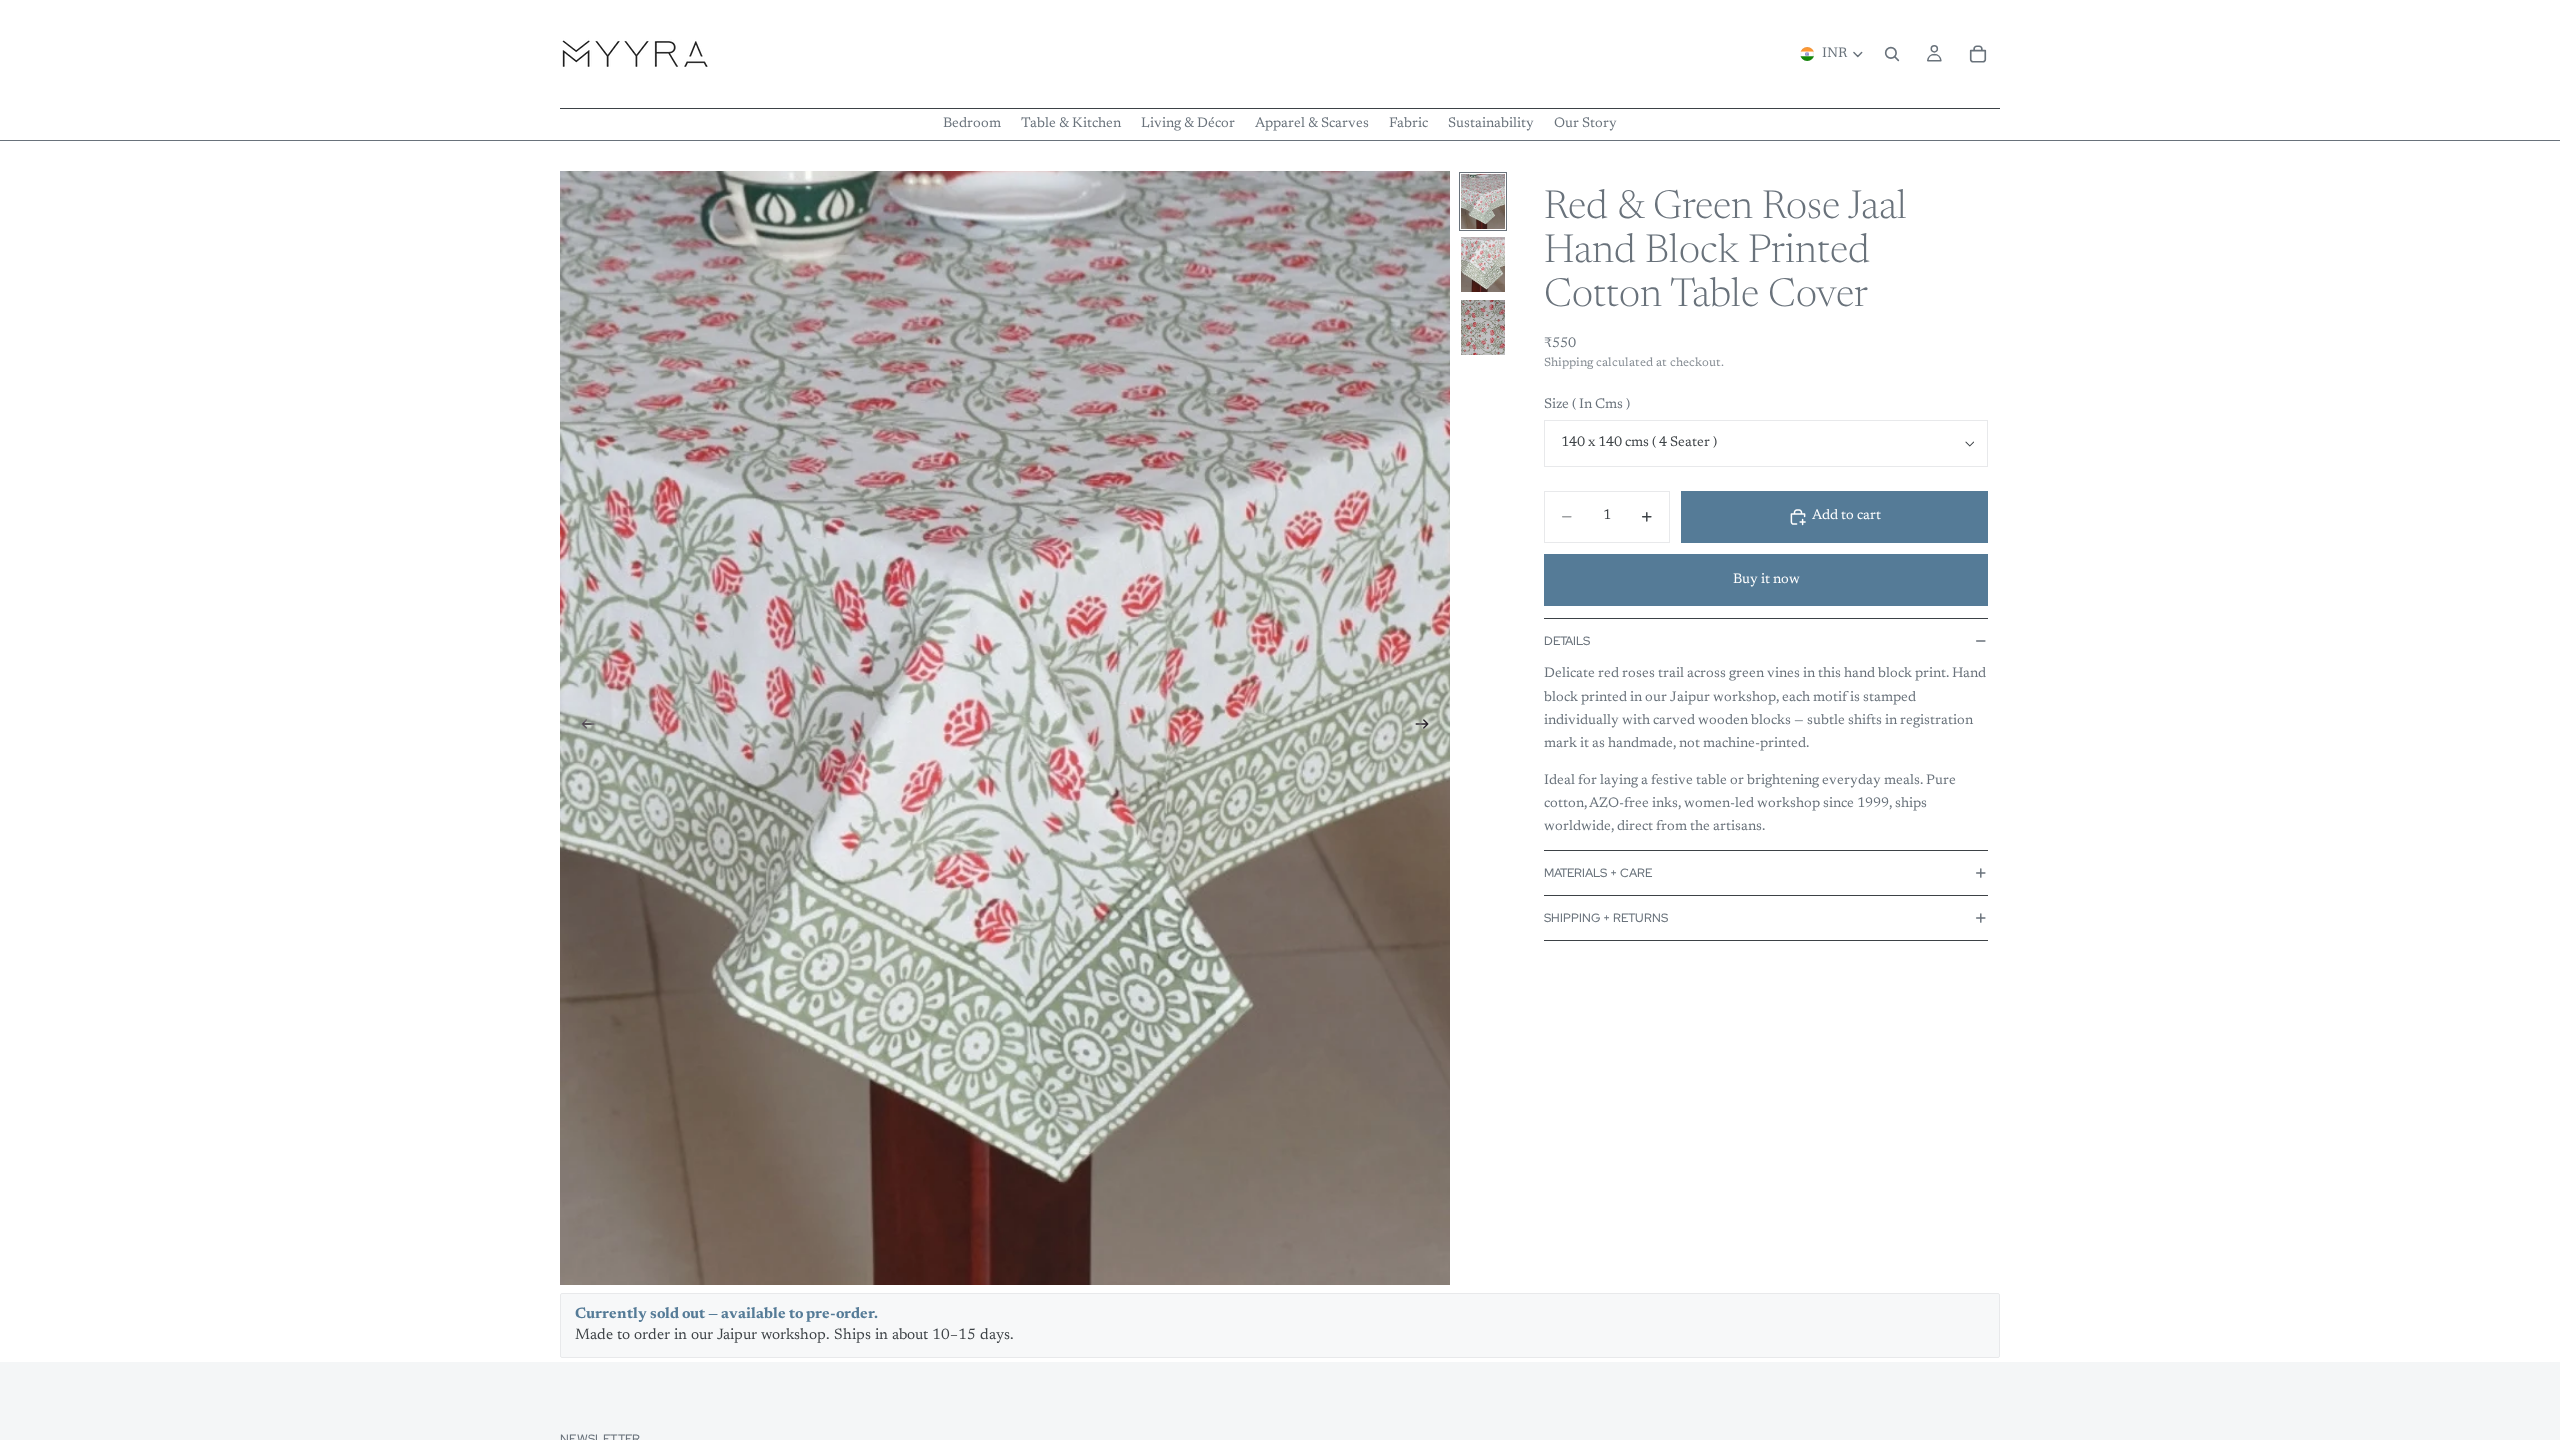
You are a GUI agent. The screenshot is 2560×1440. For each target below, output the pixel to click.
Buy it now (1766, 580)
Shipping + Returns (1606, 918)
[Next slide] (1428, 728)
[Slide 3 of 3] (1483, 327)
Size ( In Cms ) (1587, 405)
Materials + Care (1598, 873)
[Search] (1892, 54)
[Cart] (1978, 54)
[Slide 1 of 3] (1483, 201)
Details (1567, 641)
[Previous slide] (582, 728)
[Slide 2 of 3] (1483, 264)
